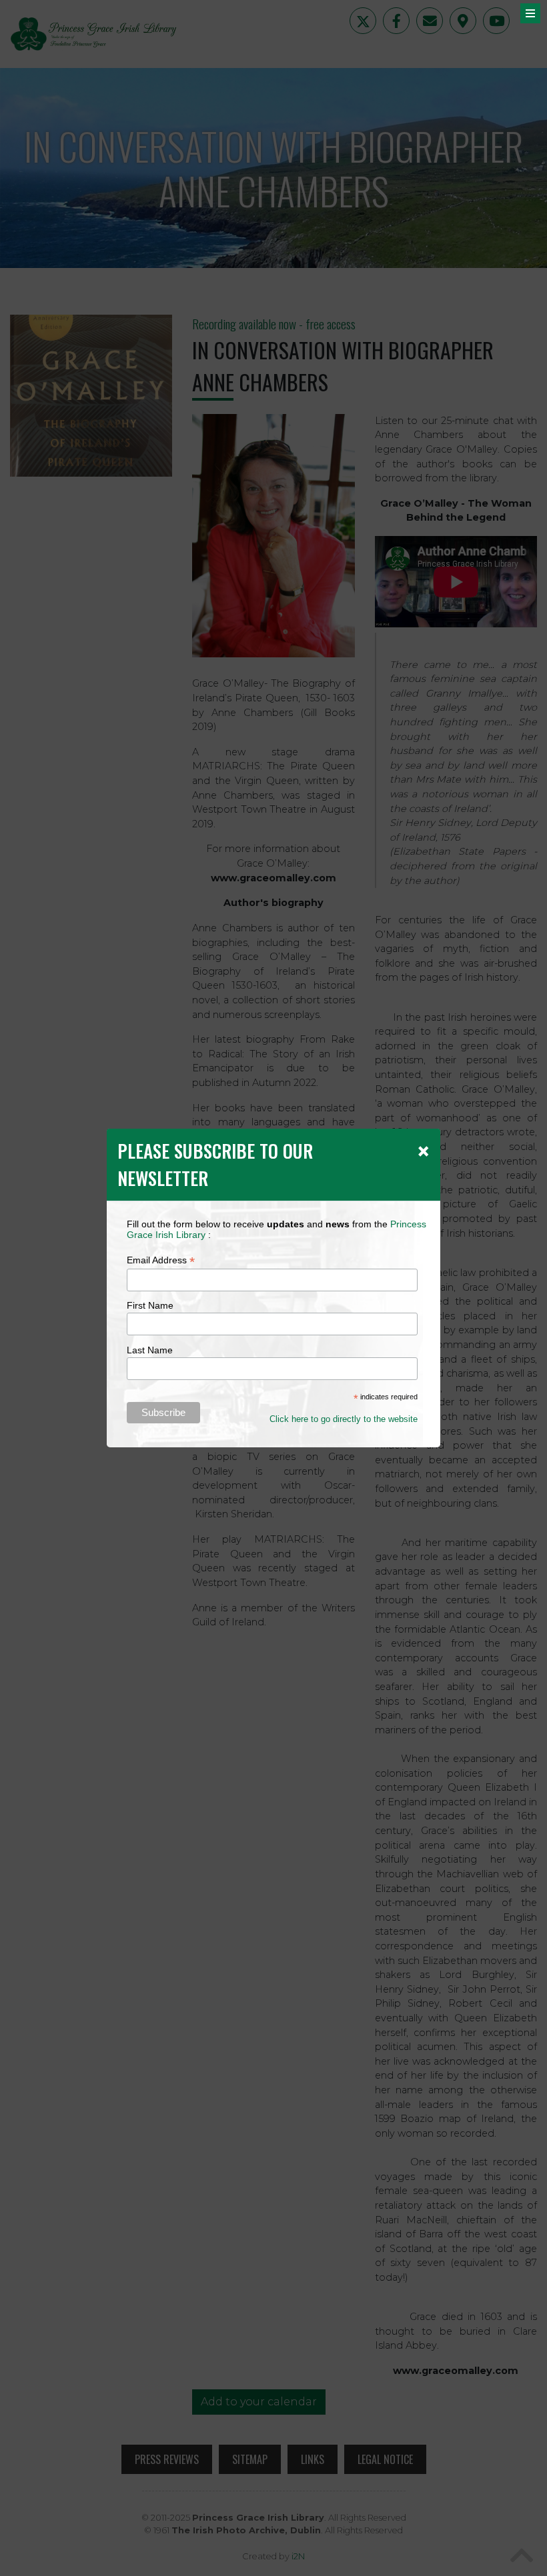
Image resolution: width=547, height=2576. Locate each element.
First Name (150, 1305)
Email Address (161, 1260)
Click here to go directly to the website (344, 1419)
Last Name (150, 1350)
